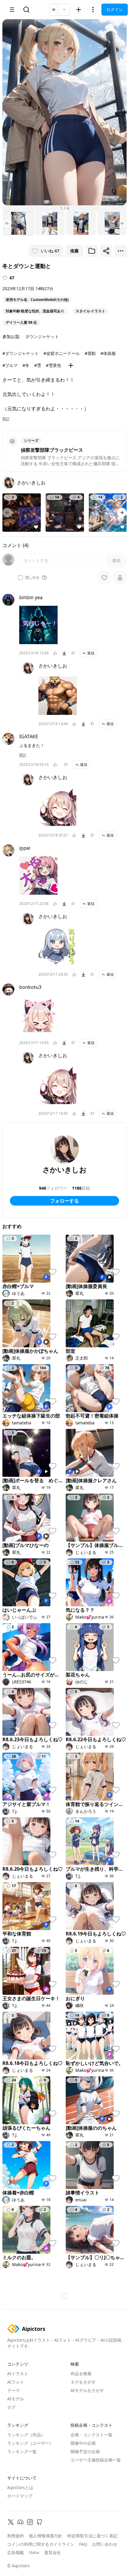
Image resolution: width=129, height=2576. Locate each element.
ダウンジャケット (42, 336)
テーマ (13, 2390)
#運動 (90, 353)
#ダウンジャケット (21, 353)
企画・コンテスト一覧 (91, 2435)
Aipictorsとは (20, 2487)
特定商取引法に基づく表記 (92, 2536)
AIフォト (16, 2382)
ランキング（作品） (26, 2435)
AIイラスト (18, 2374)
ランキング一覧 (22, 2451)
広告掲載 (16, 2552)
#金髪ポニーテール (62, 353)
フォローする (64, 1201)
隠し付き (32, 578)
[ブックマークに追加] (92, 251)
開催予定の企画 (85, 2451)
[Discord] (20, 2522)
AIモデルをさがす (87, 2390)
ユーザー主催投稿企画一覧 (96, 2460)
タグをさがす (83, 2382)
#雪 (38, 365)
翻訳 (6, 419)
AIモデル (16, 2399)
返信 (91, 653)
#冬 (26, 365)
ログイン (115, 9)
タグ (11, 2407)
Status (34, 2553)
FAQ (83, 2544)
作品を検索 (81, 2374)
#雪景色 (54, 365)
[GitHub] (40, 2522)
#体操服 (108, 353)
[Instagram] (30, 2522)
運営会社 (52, 2552)
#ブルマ (10, 365)
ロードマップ (20, 2496)
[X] (11, 2522)
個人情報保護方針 (46, 2536)
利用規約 (16, 2536)
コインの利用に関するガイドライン (41, 2544)
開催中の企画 (83, 2443)
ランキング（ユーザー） (30, 2443)
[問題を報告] (73, 653)
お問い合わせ (105, 2544)
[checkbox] (20, 578)
